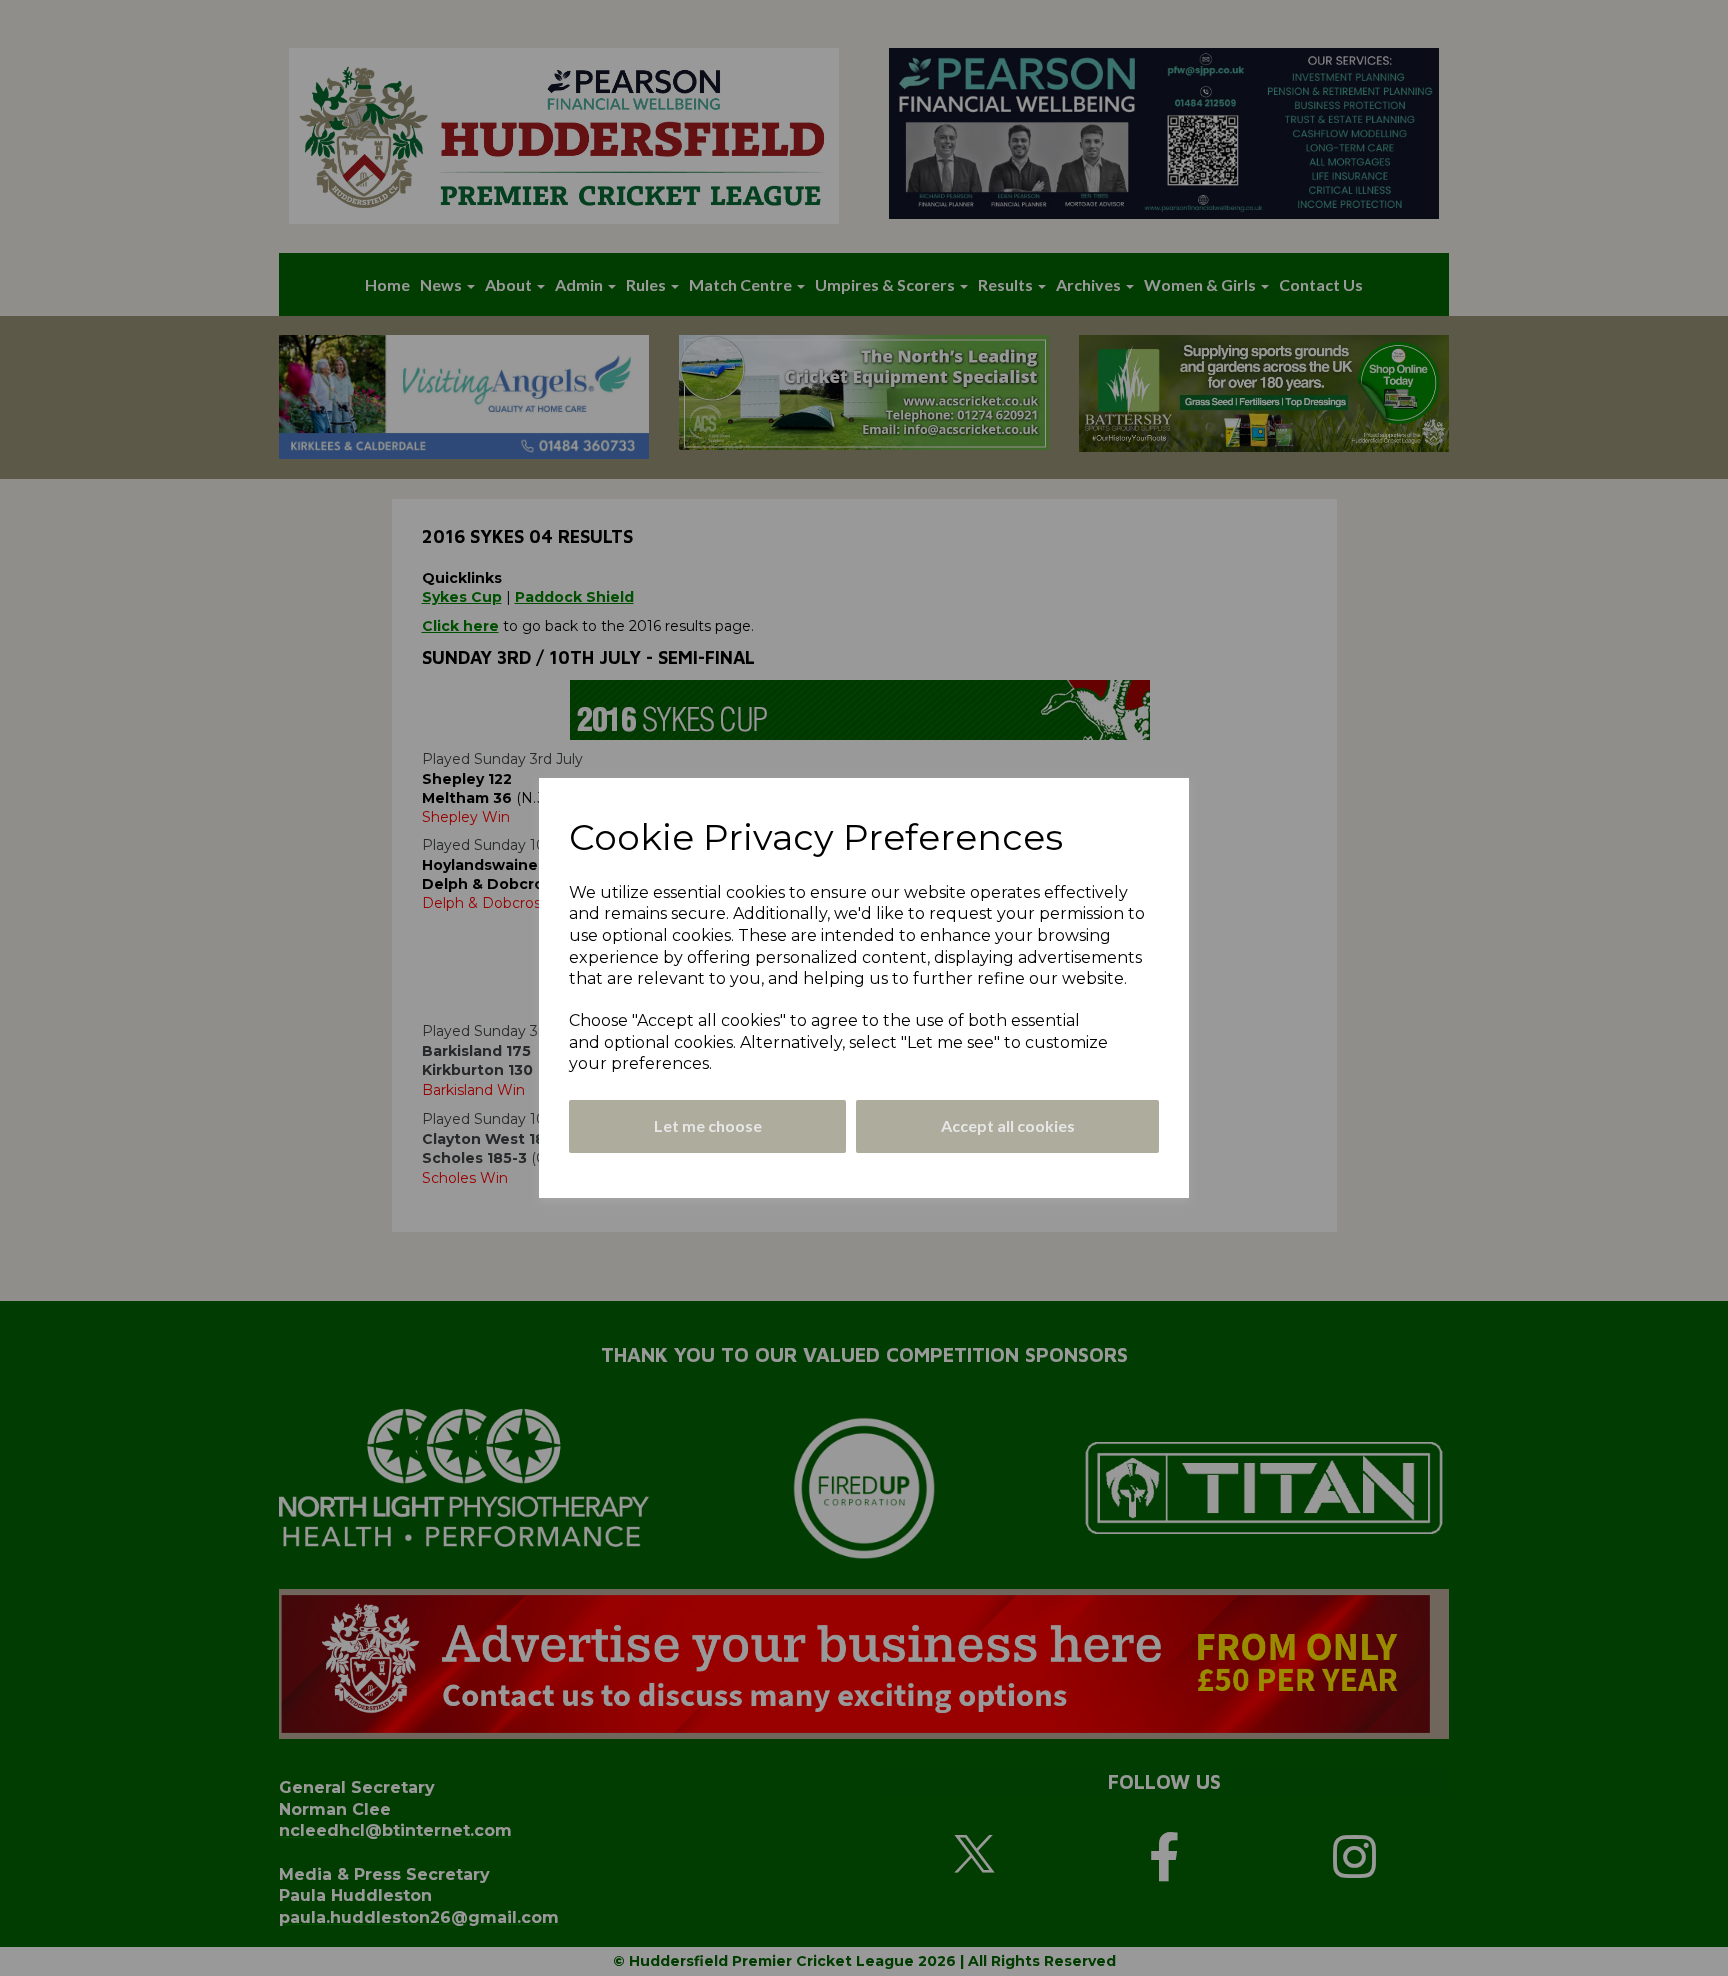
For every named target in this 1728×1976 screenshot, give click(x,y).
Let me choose (708, 1125)
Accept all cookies (1008, 1125)
